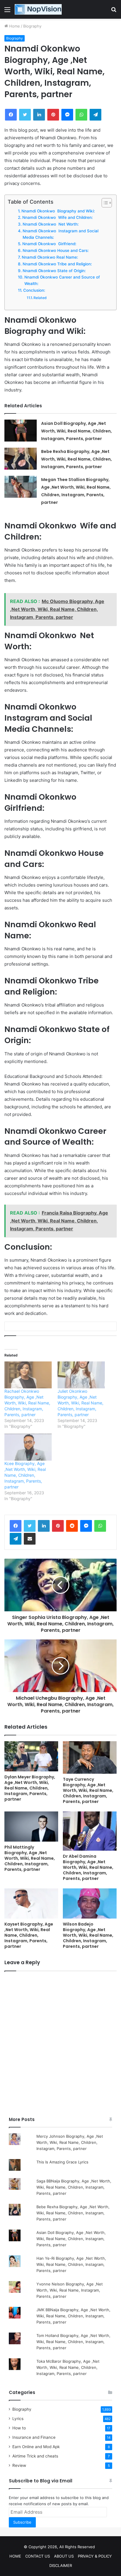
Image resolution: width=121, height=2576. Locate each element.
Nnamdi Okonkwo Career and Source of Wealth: (62, 280)
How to (19, 2428)
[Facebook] (16, 1526)
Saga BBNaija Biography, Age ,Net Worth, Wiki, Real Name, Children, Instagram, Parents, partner (74, 2187)
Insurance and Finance (34, 2437)
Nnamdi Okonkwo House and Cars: (56, 250)
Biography (32, 26)
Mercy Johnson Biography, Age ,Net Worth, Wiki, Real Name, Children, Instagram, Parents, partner (70, 2142)
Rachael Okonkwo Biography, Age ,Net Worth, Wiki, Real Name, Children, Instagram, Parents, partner (27, 1403)
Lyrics (18, 2419)
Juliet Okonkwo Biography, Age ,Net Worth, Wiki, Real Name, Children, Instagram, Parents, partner (80, 1403)
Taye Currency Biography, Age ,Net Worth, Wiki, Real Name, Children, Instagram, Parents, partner (88, 1790)
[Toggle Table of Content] (104, 203)
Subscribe (22, 2522)
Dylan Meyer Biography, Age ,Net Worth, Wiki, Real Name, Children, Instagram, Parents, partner (30, 1788)
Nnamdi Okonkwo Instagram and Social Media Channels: (60, 234)
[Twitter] (30, 1526)
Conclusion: (34, 290)
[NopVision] (38, 9)
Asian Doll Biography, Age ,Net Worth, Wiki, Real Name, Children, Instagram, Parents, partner (77, 431)
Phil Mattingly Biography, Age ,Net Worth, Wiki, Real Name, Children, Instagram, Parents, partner (30, 1858)
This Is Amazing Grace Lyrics (62, 2162)
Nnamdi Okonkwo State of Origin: (54, 271)
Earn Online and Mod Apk (36, 2447)
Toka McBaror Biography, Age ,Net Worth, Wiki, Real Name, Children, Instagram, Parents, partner (68, 2367)
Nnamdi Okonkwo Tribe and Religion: (57, 264)
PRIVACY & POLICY (95, 2556)
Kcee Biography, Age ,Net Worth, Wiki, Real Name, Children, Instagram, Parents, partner (25, 1475)
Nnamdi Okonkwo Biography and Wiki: (58, 211)
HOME (15, 2556)
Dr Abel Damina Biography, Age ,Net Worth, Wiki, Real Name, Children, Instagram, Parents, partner (88, 1867)
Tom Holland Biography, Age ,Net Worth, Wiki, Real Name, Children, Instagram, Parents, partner (73, 2342)
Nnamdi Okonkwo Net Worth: (51, 224)
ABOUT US (64, 2556)
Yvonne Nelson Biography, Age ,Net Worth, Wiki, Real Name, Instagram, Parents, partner (70, 2290)
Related (40, 298)
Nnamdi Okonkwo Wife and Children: (58, 217)
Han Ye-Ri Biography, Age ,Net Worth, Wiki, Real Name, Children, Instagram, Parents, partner (71, 2264)
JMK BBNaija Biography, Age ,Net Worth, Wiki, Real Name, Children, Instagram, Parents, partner (73, 2316)
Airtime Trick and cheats (35, 2456)
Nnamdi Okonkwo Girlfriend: (49, 244)
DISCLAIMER (61, 2565)
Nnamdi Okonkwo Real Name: (50, 257)
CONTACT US (38, 2556)
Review (19, 2465)
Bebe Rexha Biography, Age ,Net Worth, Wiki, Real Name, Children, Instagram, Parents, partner (77, 459)
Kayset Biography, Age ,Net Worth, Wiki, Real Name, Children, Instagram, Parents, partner (29, 1935)
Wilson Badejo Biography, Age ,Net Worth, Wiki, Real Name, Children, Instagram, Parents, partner (88, 1935)
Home (14, 26)
